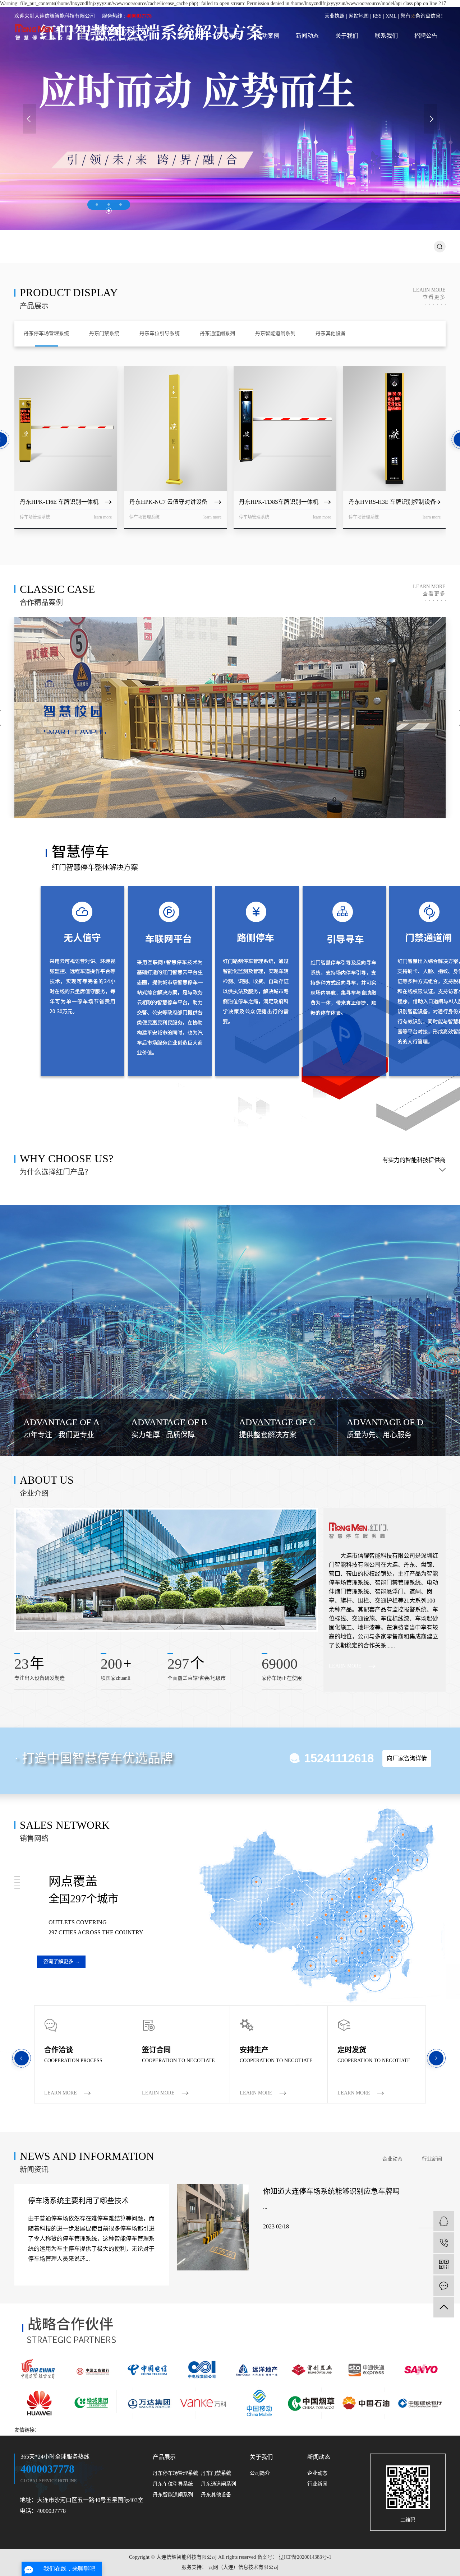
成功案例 (268, 36)
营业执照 (335, 16)
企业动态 (392, 2159)
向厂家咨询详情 (407, 1758)
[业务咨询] (444, 2221)
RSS (377, 16)
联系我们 (386, 36)
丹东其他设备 (216, 2495)
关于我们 (347, 36)
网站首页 (189, 36)
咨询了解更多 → (61, 1961)
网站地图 (359, 16)
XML (391, 16)
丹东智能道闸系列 (173, 2495)
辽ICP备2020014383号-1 (305, 2557)
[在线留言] (444, 2286)
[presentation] (30, 119)
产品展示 (228, 36)
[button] (97, 204)
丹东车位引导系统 (173, 2484)
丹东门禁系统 (216, 2473)
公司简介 (260, 2473)
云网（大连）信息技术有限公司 (243, 2567)
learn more (429, 294)
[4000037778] (444, 2243)
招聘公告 (426, 36)
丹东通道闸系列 (218, 2484)
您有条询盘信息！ (423, 16)
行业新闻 (432, 2159)
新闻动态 (307, 36)
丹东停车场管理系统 (175, 2473)
